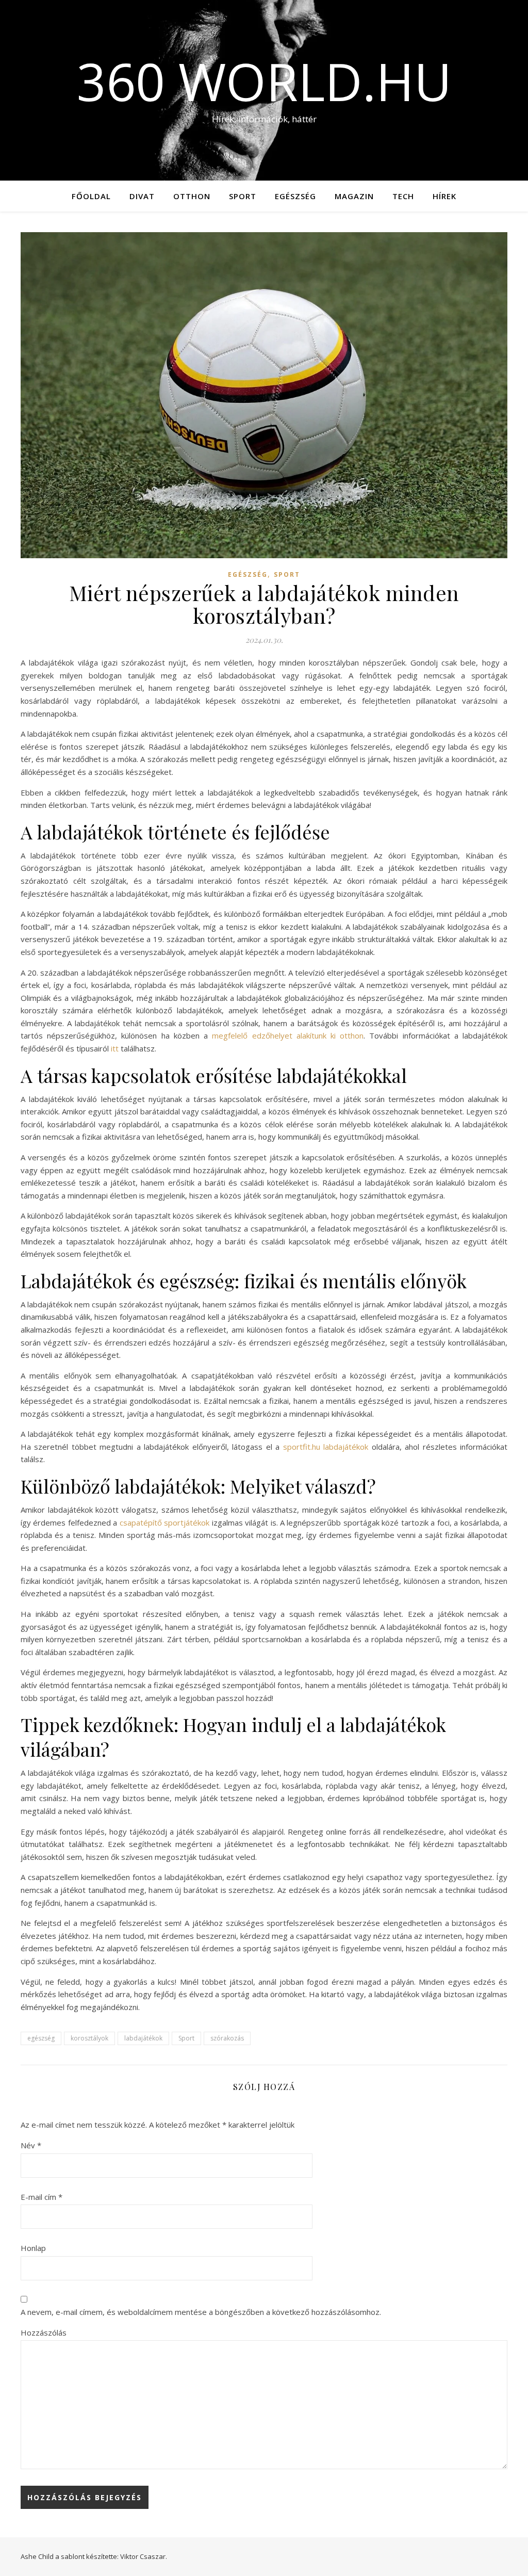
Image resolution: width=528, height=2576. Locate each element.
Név (31, 2145)
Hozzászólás (44, 2332)
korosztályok (89, 2038)
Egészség (295, 196)
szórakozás (227, 2038)
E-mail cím (42, 2197)
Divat (142, 196)
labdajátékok (143, 2038)
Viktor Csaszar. (144, 2556)
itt (115, 1048)
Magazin (354, 196)
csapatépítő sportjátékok (164, 1522)
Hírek (444, 196)
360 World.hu (264, 81)
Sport (243, 196)
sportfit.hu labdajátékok (326, 1447)
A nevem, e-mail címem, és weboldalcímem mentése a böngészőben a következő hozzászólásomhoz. (201, 2312)
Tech (403, 196)
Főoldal (91, 196)
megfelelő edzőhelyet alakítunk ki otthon (288, 1035)
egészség (41, 2038)
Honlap (33, 2248)
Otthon (192, 196)
